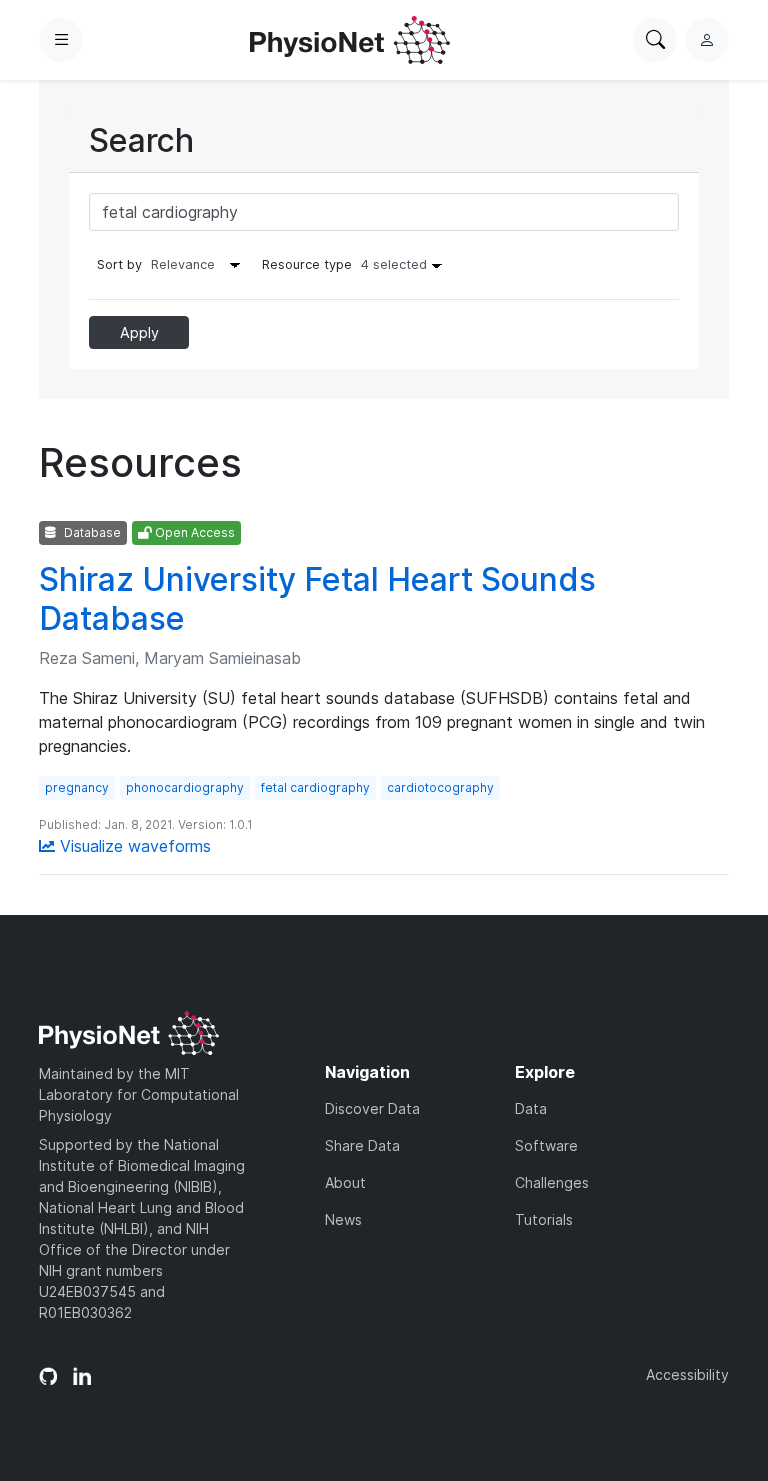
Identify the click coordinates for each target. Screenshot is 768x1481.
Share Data (362, 1145)
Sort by (119, 264)
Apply (139, 332)
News (343, 1219)
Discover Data (372, 1108)
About (345, 1182)
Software (546, 1145)
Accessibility (687, 1374)
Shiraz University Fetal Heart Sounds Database (317, 598)
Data (531, 1108)
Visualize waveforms (133, 846)
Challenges (552, 1182)
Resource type (344, 264)
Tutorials (544, 1219)
